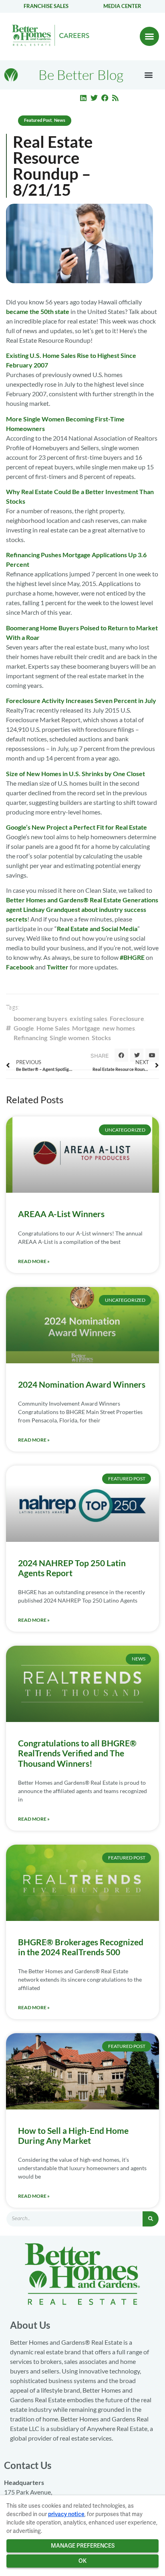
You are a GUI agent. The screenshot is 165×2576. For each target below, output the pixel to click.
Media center (122, 6)
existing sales (89, 1018)
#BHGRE (132, 957)
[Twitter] (94, 98)
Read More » (34, 1261)
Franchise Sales (46, 6)
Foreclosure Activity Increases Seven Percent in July (81, 700)
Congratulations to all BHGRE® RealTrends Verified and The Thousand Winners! (77, 1753)
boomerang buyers (40, 1018)
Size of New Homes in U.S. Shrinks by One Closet (75, 774)
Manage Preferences (83, 2546)
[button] (149, 36)
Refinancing (30, 1038)
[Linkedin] (84, 98)
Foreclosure (127, 1018)
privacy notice (66, 2514)
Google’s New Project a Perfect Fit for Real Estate (76, 827)
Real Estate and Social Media (97, 929)
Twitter (58, 967)
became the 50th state (38, 311)
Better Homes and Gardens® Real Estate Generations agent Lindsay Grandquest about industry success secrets (82, 909)
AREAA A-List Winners (61, 1214)
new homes (119, 1028)
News (60, 120)
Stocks (101, 1038)
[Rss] (115, 98)
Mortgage (86, 1028)
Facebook (20, 967)
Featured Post (38, 120)
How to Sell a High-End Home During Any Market (73, 2135)
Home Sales (53, 1028)
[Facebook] (105, 98)
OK (82, 2561)
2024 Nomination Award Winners (82, 1384)
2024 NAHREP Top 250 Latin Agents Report (72, 1568)
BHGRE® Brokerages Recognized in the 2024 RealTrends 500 (81, 1947)
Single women (69, 1038)
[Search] (151, 2219)
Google (24, 1028)
